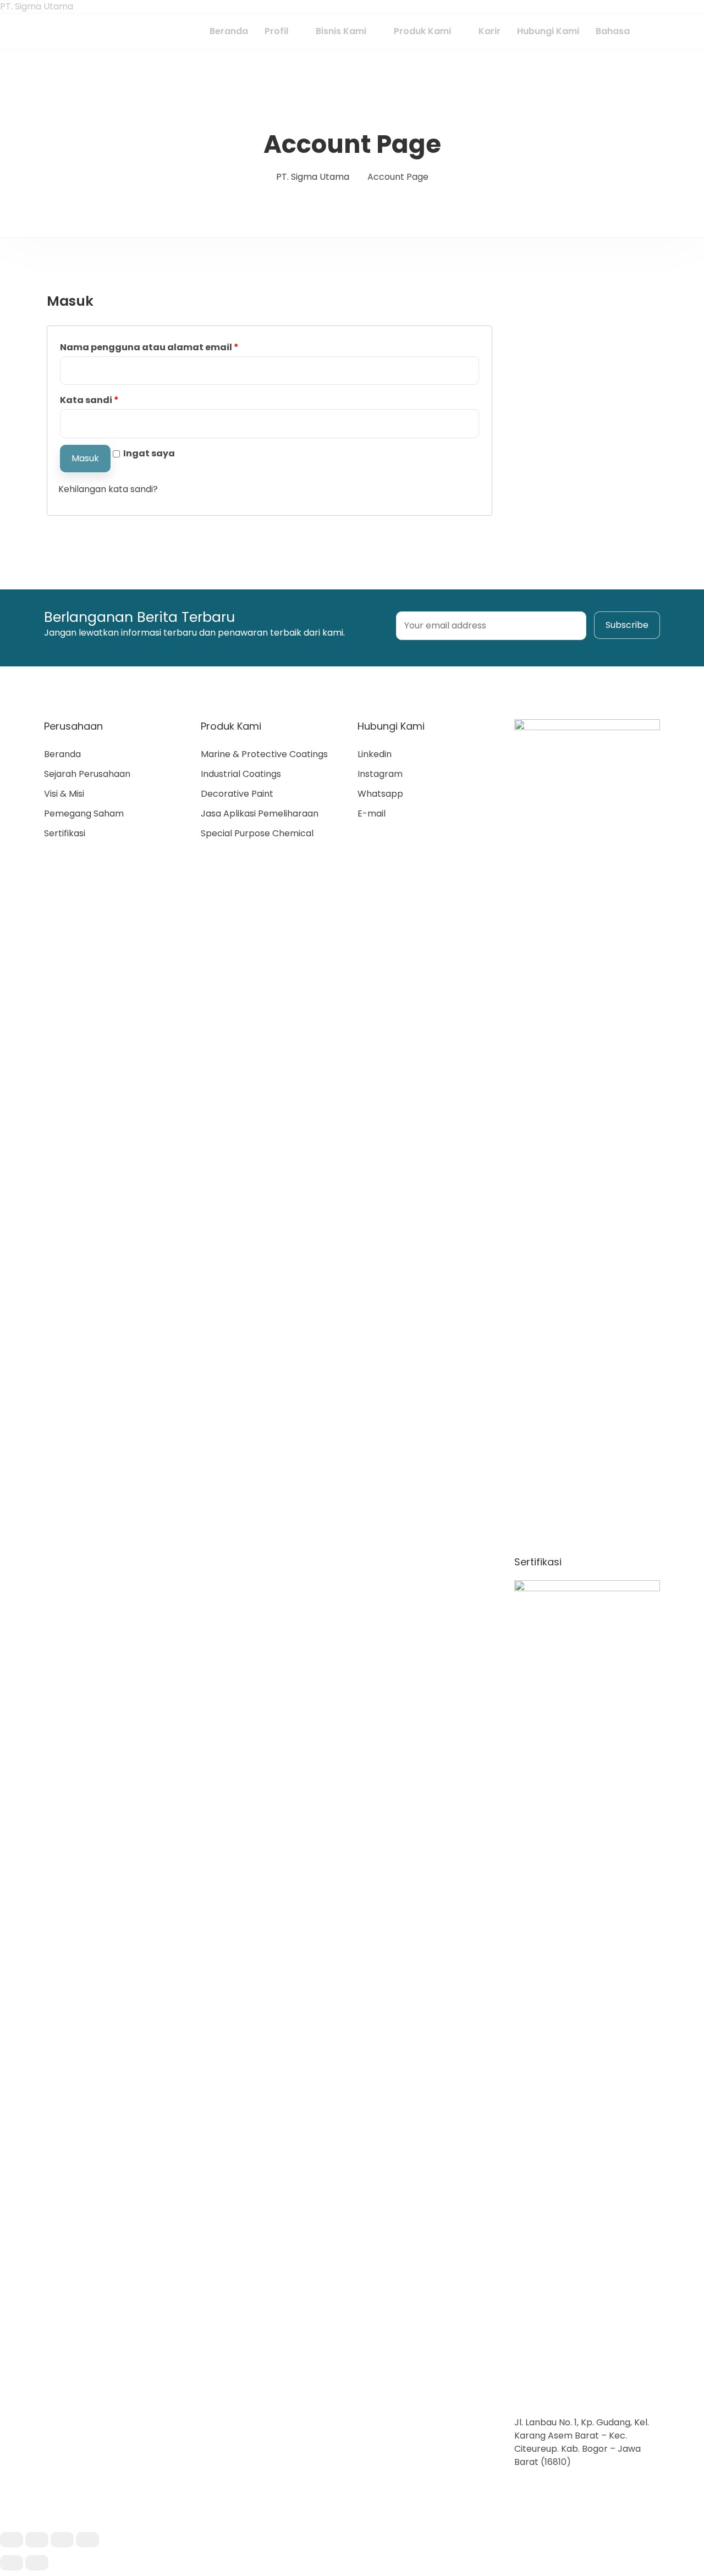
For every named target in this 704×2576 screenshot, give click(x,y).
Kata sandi (89, 400)
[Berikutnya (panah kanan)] (37, 2563)
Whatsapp (380, 794)
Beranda (62, 754)
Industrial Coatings (241, 774)
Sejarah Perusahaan (87, 774)
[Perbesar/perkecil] (87, 2540)
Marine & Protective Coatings (264, 754)
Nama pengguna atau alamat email (149, 347)
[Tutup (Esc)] (12, 2540)
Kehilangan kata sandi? (108, 489)
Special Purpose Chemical (257, 833)
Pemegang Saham (84, 813)
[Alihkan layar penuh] (62, 2540)
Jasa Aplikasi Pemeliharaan (260, 813)
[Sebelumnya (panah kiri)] (12, 2563)
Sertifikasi (65, 833)
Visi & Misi (64, 794)
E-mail (372, 813)
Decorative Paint (237, 794)
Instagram (380, 774)
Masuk (85, 458)
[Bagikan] (37, 2540)
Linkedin (375, 754)
